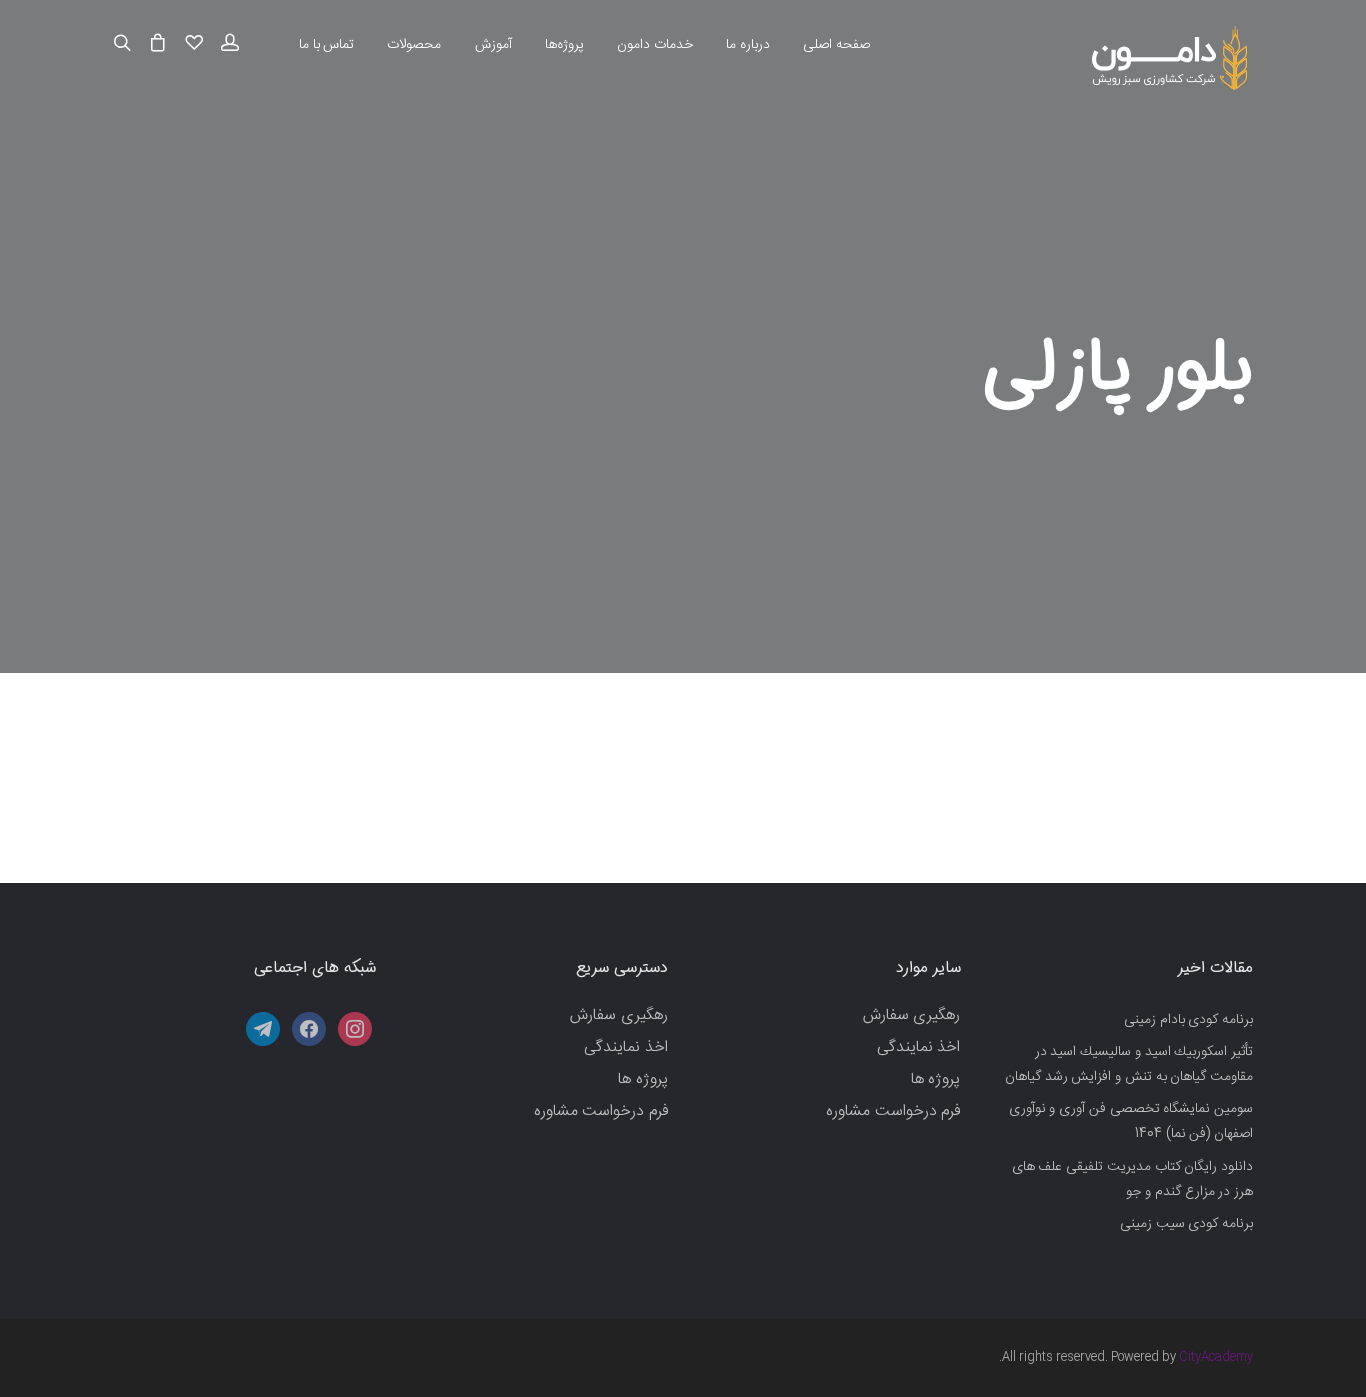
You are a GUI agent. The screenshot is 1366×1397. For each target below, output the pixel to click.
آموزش (493, 45)
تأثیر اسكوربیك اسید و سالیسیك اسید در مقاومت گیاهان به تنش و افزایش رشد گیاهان (1129, 1064)
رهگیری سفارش (912, 1015)
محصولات (414, 45)
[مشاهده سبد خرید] (158, 44)
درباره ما (748, 45)
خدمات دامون (655, 45)
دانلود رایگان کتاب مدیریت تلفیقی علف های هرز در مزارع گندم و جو (1132, 1179)
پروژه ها (936, 1079)
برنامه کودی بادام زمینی (1188, 1020)
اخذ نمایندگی (919, 1047)
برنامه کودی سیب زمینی (1186, 1224)
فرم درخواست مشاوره (893, 1111)
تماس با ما (326, 45)
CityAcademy (1216, 1357)
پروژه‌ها (564, 45)
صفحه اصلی (836, 45)
